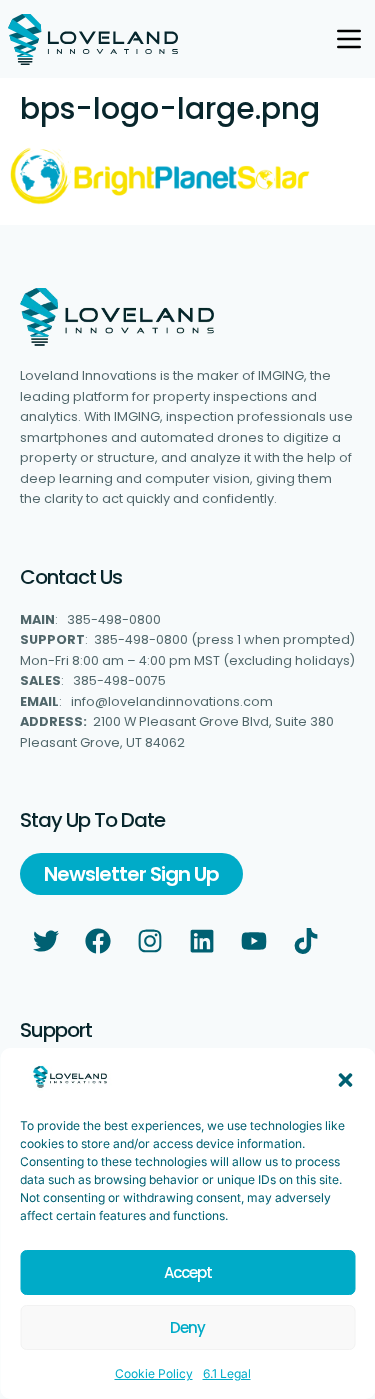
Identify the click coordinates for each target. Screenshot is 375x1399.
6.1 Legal (227, 1373)
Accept (188, 1272)
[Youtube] (254, 941)
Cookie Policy (154, 1373)
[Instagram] (150, 941)
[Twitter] (46, 941)
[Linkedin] (202, 941)
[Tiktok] (306, 941)
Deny (187, 1327)
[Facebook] (98, 941)
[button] (345, 1080)
